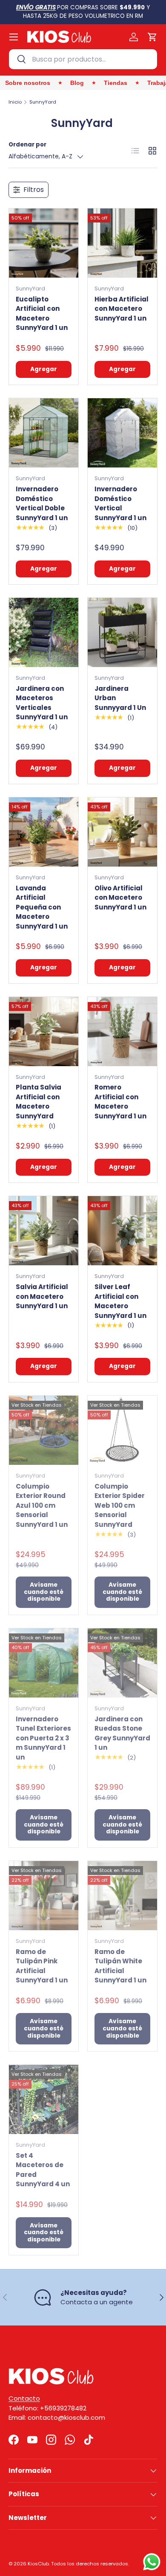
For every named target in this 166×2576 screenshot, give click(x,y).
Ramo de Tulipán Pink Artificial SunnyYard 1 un (42, 1966)
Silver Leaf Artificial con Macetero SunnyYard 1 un (120, 1301)
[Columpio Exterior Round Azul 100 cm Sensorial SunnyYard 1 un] (44, 1430)
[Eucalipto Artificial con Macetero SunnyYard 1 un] (44, 243)
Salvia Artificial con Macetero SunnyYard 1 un (42, 1296)
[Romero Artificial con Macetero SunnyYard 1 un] (122, 1032)
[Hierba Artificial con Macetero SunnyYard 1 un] (122, 243)
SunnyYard (43, 102)
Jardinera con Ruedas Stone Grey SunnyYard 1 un (122, 1733)
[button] (152, 37)
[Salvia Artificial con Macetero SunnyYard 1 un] (44, 1231)
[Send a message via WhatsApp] (152, 2562)
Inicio (15, 102)
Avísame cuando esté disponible (44, 1592)
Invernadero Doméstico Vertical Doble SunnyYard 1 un (42, 503)
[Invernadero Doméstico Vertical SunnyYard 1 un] (122, 433)
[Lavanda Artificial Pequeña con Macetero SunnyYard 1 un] (44, 832)
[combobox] (83, 59)
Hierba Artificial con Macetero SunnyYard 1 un (122, 309)
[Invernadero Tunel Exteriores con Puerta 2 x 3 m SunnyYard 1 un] (44, 1663)
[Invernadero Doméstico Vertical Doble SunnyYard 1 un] (44, 433)
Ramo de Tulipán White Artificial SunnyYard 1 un (120, 1966)
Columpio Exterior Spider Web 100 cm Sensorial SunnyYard (120, 1505)
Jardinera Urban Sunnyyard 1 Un (120, 698)
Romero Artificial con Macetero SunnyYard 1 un (120, 1102)
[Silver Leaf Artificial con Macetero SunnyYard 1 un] (122, 1231)
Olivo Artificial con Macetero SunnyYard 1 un (120, 898)
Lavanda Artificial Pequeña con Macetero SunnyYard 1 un (42, 907)
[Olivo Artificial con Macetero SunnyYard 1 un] (122, 832)
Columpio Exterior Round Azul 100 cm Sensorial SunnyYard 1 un (42, 1505)
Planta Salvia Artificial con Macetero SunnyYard (39, 1102)
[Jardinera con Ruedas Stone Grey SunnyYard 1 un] (122, 1663)
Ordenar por (27, 145)
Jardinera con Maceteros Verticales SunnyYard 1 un (42, 703)
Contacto (24, 2398)
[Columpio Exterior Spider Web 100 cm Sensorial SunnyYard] (122, 1430)
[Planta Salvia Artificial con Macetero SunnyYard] (44, 1032)
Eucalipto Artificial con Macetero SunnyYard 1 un (42, 314)
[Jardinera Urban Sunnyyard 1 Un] (122, 632)
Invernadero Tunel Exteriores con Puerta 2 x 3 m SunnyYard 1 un (43, 1738)
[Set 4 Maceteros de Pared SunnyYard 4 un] (44, 2099)
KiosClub (38, 2564)
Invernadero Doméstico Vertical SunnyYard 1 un (120, 503)
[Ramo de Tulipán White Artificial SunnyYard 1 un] (122, 1896)
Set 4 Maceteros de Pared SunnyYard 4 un (43, 2170)
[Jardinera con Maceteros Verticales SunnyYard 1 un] (44, 632)
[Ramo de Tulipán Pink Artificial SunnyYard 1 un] (44, 1896)
